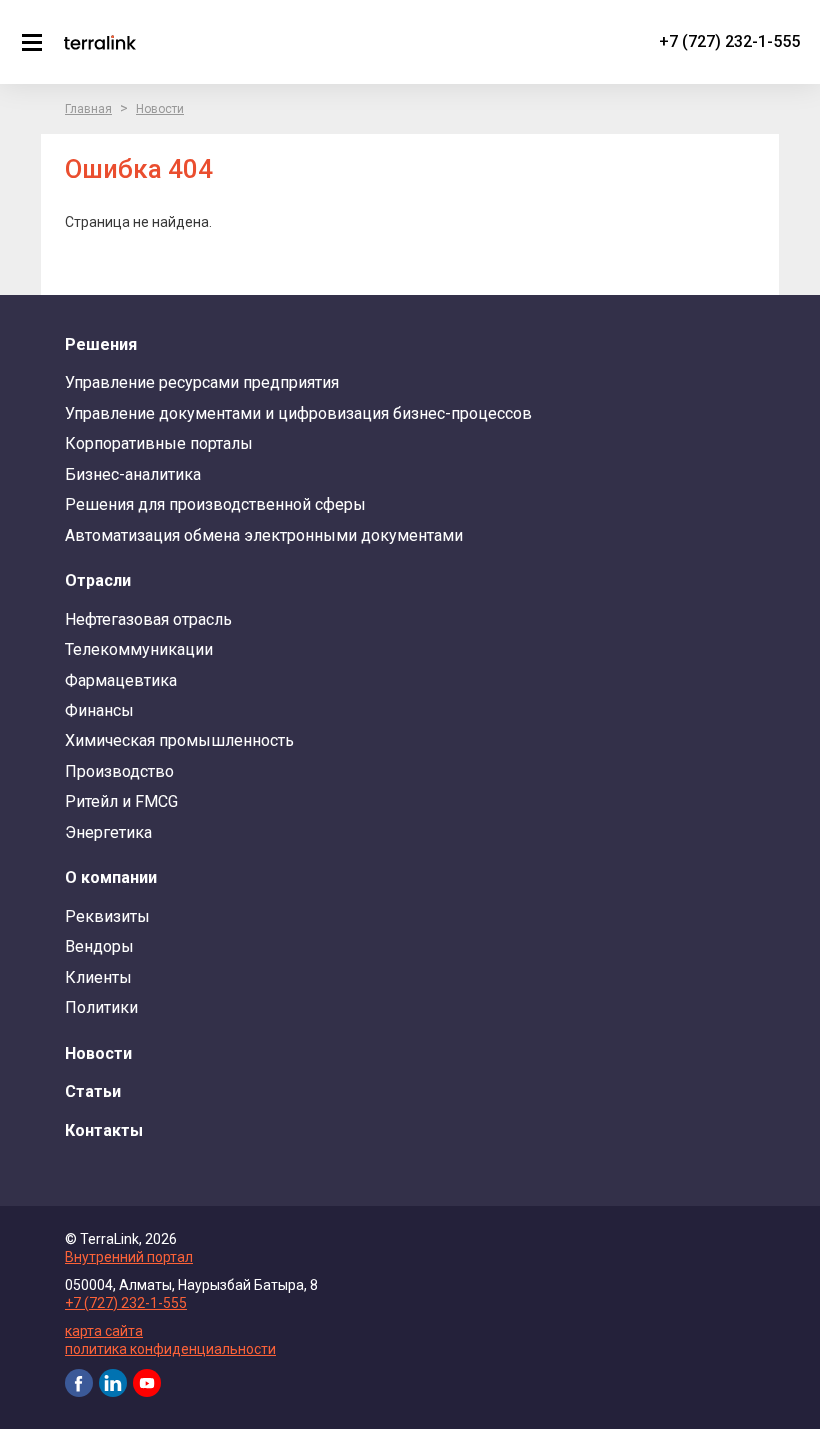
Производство (119, 771)
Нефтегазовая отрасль (148, 619)
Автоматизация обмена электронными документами (264, 535)
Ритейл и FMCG (121, 801)
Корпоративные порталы (159, 443)
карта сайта (104, 1331)
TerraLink (100, 42)
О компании (111, 877)
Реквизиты (107, 916)
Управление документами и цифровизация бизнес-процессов (298, 413)
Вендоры (99, 946)
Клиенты (98, 977)
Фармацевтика (121, 680)
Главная (88, 109)
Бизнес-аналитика (133, 474)
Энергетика (108, 832)
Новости (160, 109)
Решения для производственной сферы (215, 504)
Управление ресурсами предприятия (202, 382)
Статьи (93, 1091)
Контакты (104, 1130)
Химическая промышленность (179, 740)
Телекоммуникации (139, 649)
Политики (101, 1007)
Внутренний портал (129, 1257)
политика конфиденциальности (170, 1349)
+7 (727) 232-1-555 (729, 41)
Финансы (99, 710)
